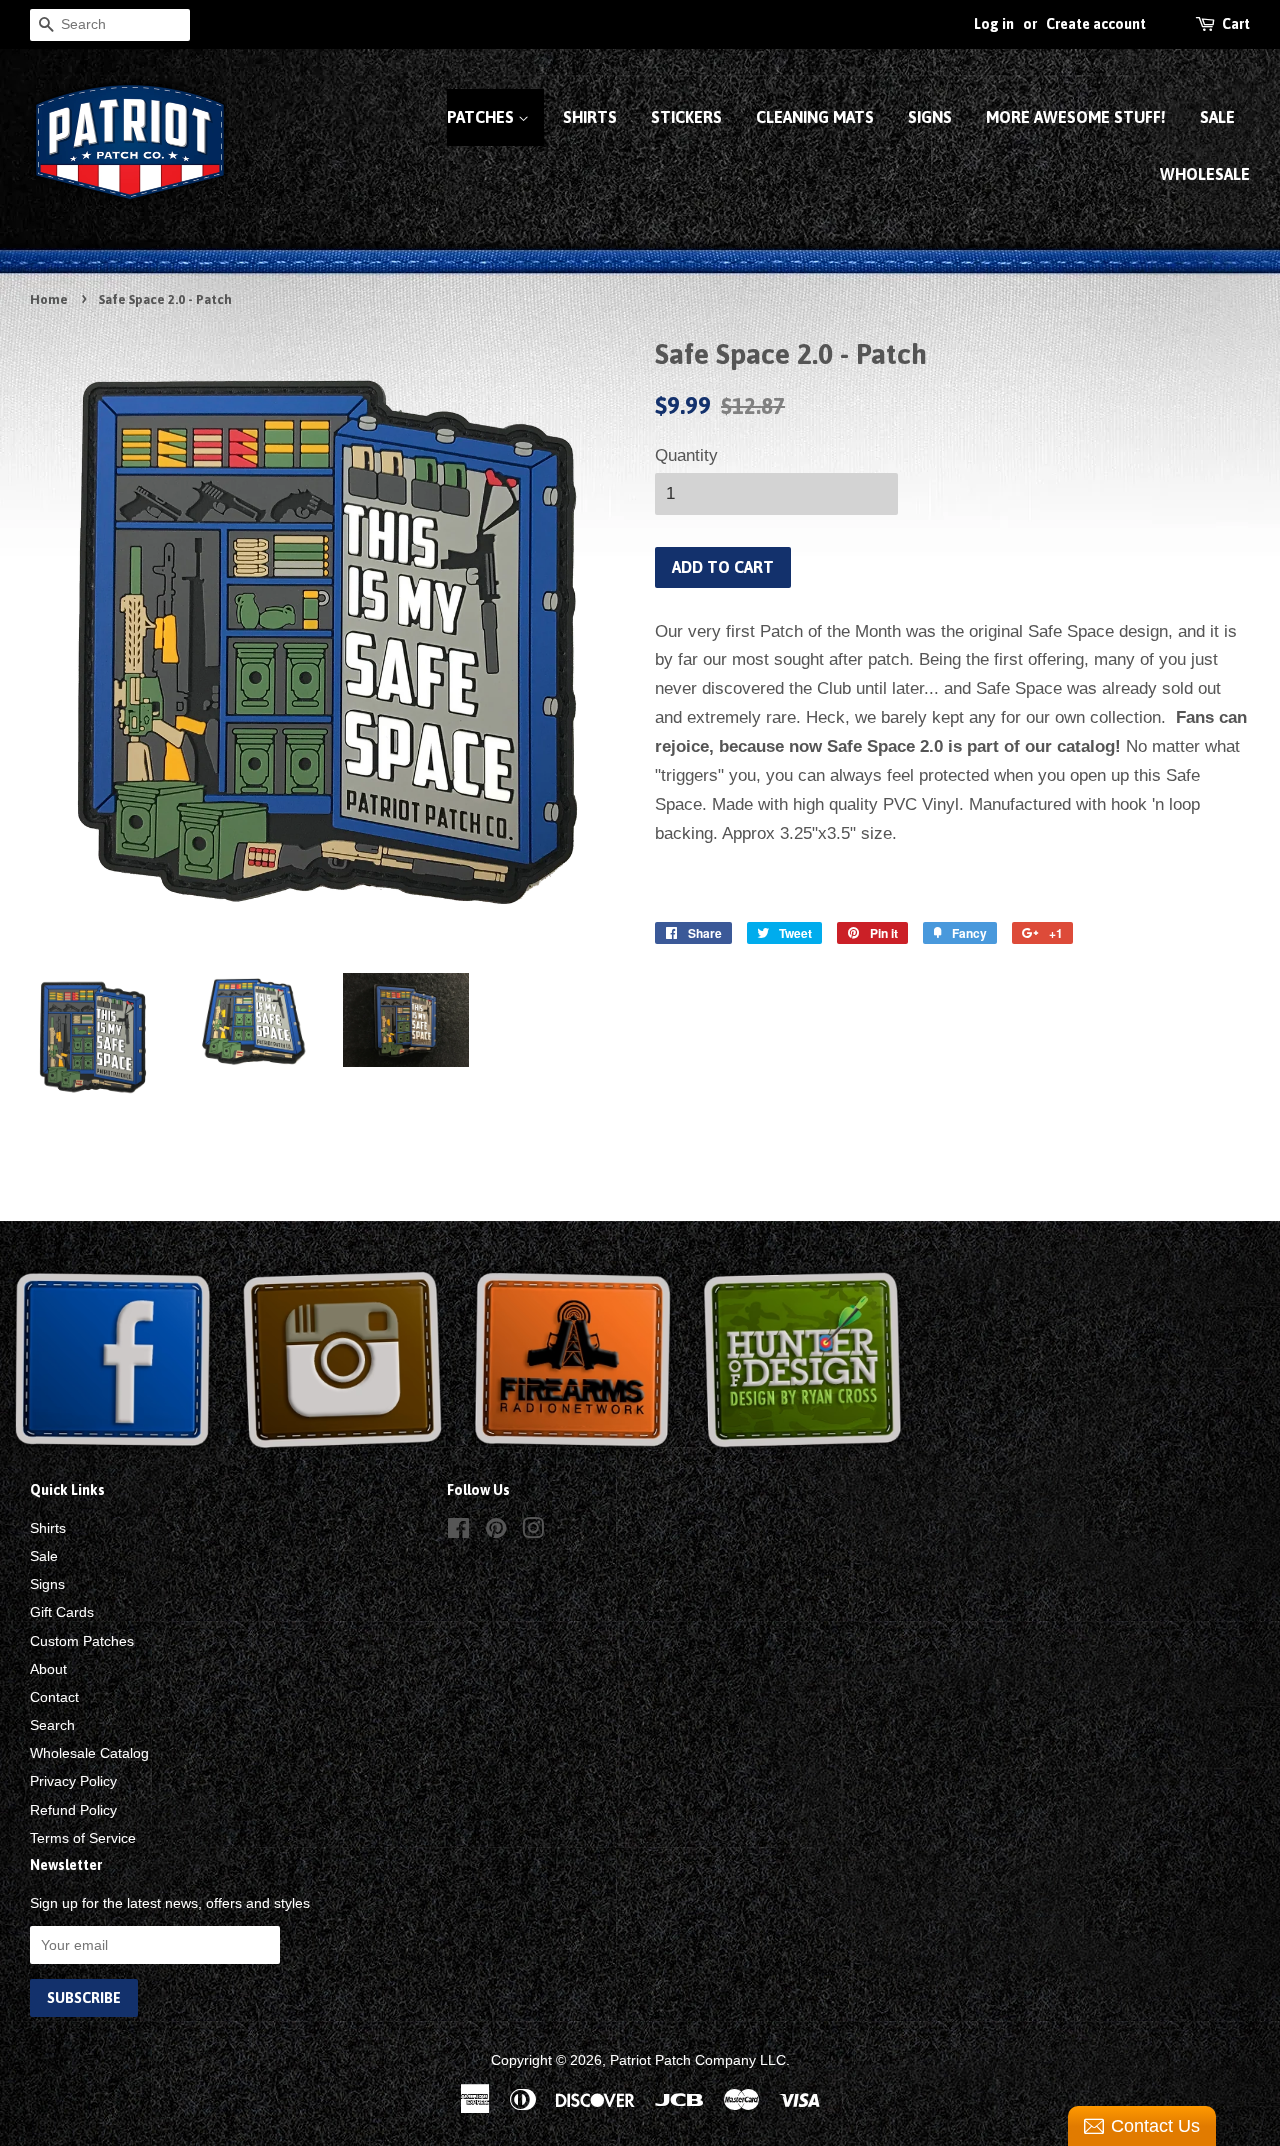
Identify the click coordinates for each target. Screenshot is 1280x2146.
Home (49, 299)
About (48, 1669)
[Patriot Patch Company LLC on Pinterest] (496, 1532)
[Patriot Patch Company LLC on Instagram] (533, 1532)
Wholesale (1205, 174)
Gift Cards (62, 1612)
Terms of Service (83, 1838)
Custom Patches (82, 1641)
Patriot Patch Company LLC (698, 2060)
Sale (1217, 117)
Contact (54, 1697)
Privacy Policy (73, 1781)
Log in (994, 24)
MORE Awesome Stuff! (1076, 117)
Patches (482, 117)
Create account (1096, 24)
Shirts (590, 117)
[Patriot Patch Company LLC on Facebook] (458, 1532)
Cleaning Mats (815, 117)
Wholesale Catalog (89, 1753)
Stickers (686, 117)
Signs (930, 117)
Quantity (686, 455)
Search (52, 1725)
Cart (1236, 24)
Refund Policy (73, 1810)
